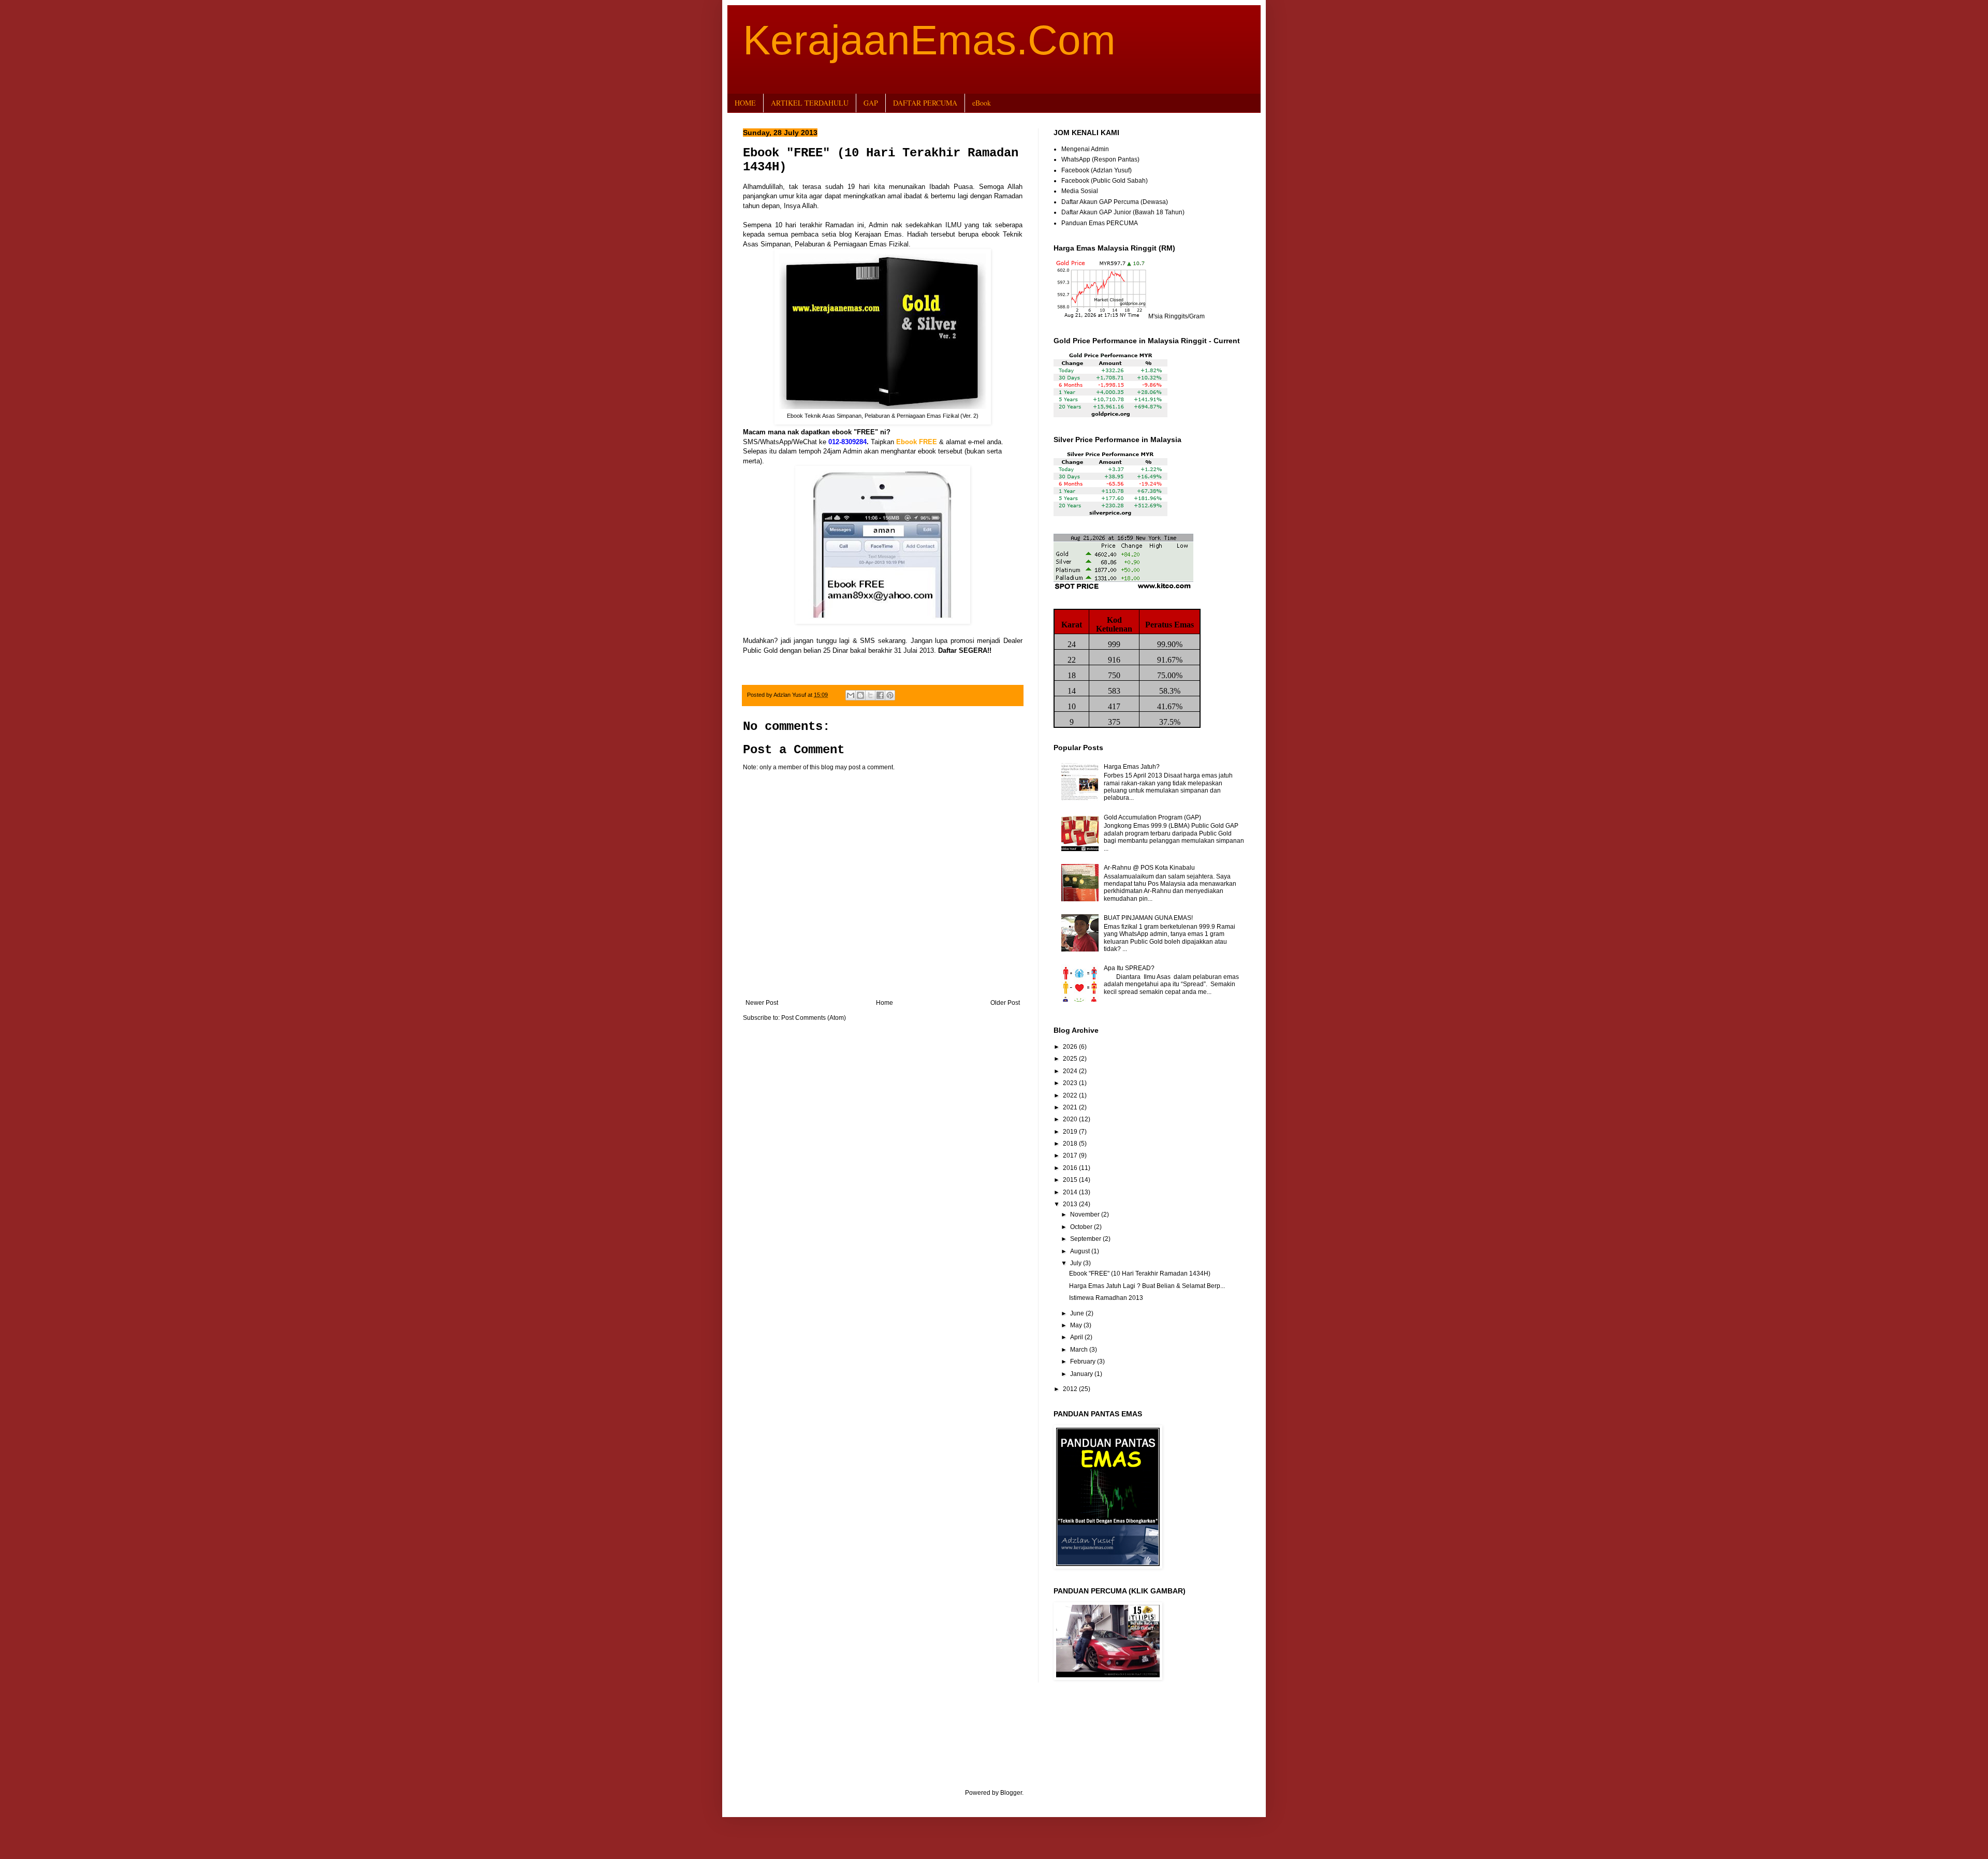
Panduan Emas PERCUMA (1100, 223)
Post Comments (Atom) (814, 1018)
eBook (982, 103)
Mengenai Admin (1085, 149)
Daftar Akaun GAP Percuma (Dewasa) (1115, 202)
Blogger (1011, 1793)
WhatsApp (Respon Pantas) (1100, 159)
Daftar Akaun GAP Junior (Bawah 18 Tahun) (1123, 212)
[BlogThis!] (860, 695)
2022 (1071, 1095)
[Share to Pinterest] (890, 695)
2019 (1071, 1132)
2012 (1071, 1389)
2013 (1071, 1204)
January (1082, 1374)
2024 (1071, 1071)
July (1077, 1263)
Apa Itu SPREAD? (1129, 968)
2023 (1071, 1083)
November (1086, 1214)
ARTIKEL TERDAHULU (810, 103)
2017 (1071, 1155)
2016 (1071, 1168)
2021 (1071, 1107)
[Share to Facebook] (880, 695)
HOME (745, 103)
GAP (871, 103)
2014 (1071, 1192)
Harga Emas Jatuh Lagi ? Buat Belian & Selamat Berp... (1147, 1286)
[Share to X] (870, 695)
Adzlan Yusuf (791, 695)
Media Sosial (1080, 191)
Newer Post (762, 1003)
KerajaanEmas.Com (929, 40)
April (1077, 1337)
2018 (1071, 1144)
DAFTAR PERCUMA (925, 103)
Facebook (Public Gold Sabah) (1105, 181)
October (1082, 1227)
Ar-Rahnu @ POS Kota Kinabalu (1149, 868)
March (1080, 1350)
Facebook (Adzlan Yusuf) (1097, 170)
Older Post (1005, 1003)
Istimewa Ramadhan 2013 (1106, 1298)
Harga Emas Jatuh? (1132, 767)
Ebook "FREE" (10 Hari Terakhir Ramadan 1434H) (1140, 1274)
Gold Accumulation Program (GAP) (1152, 817)
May (1077, 1325)
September (1086, 1239)
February (1084, 1362)
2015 (1071, 1180)
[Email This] (851, 695)
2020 (1071, 1119)
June (1078, 1313)
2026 (1071, 1047)
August (1081, 1251)
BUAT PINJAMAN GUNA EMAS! (1148, 918)
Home (885, 1003)
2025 (1071, 1059)
